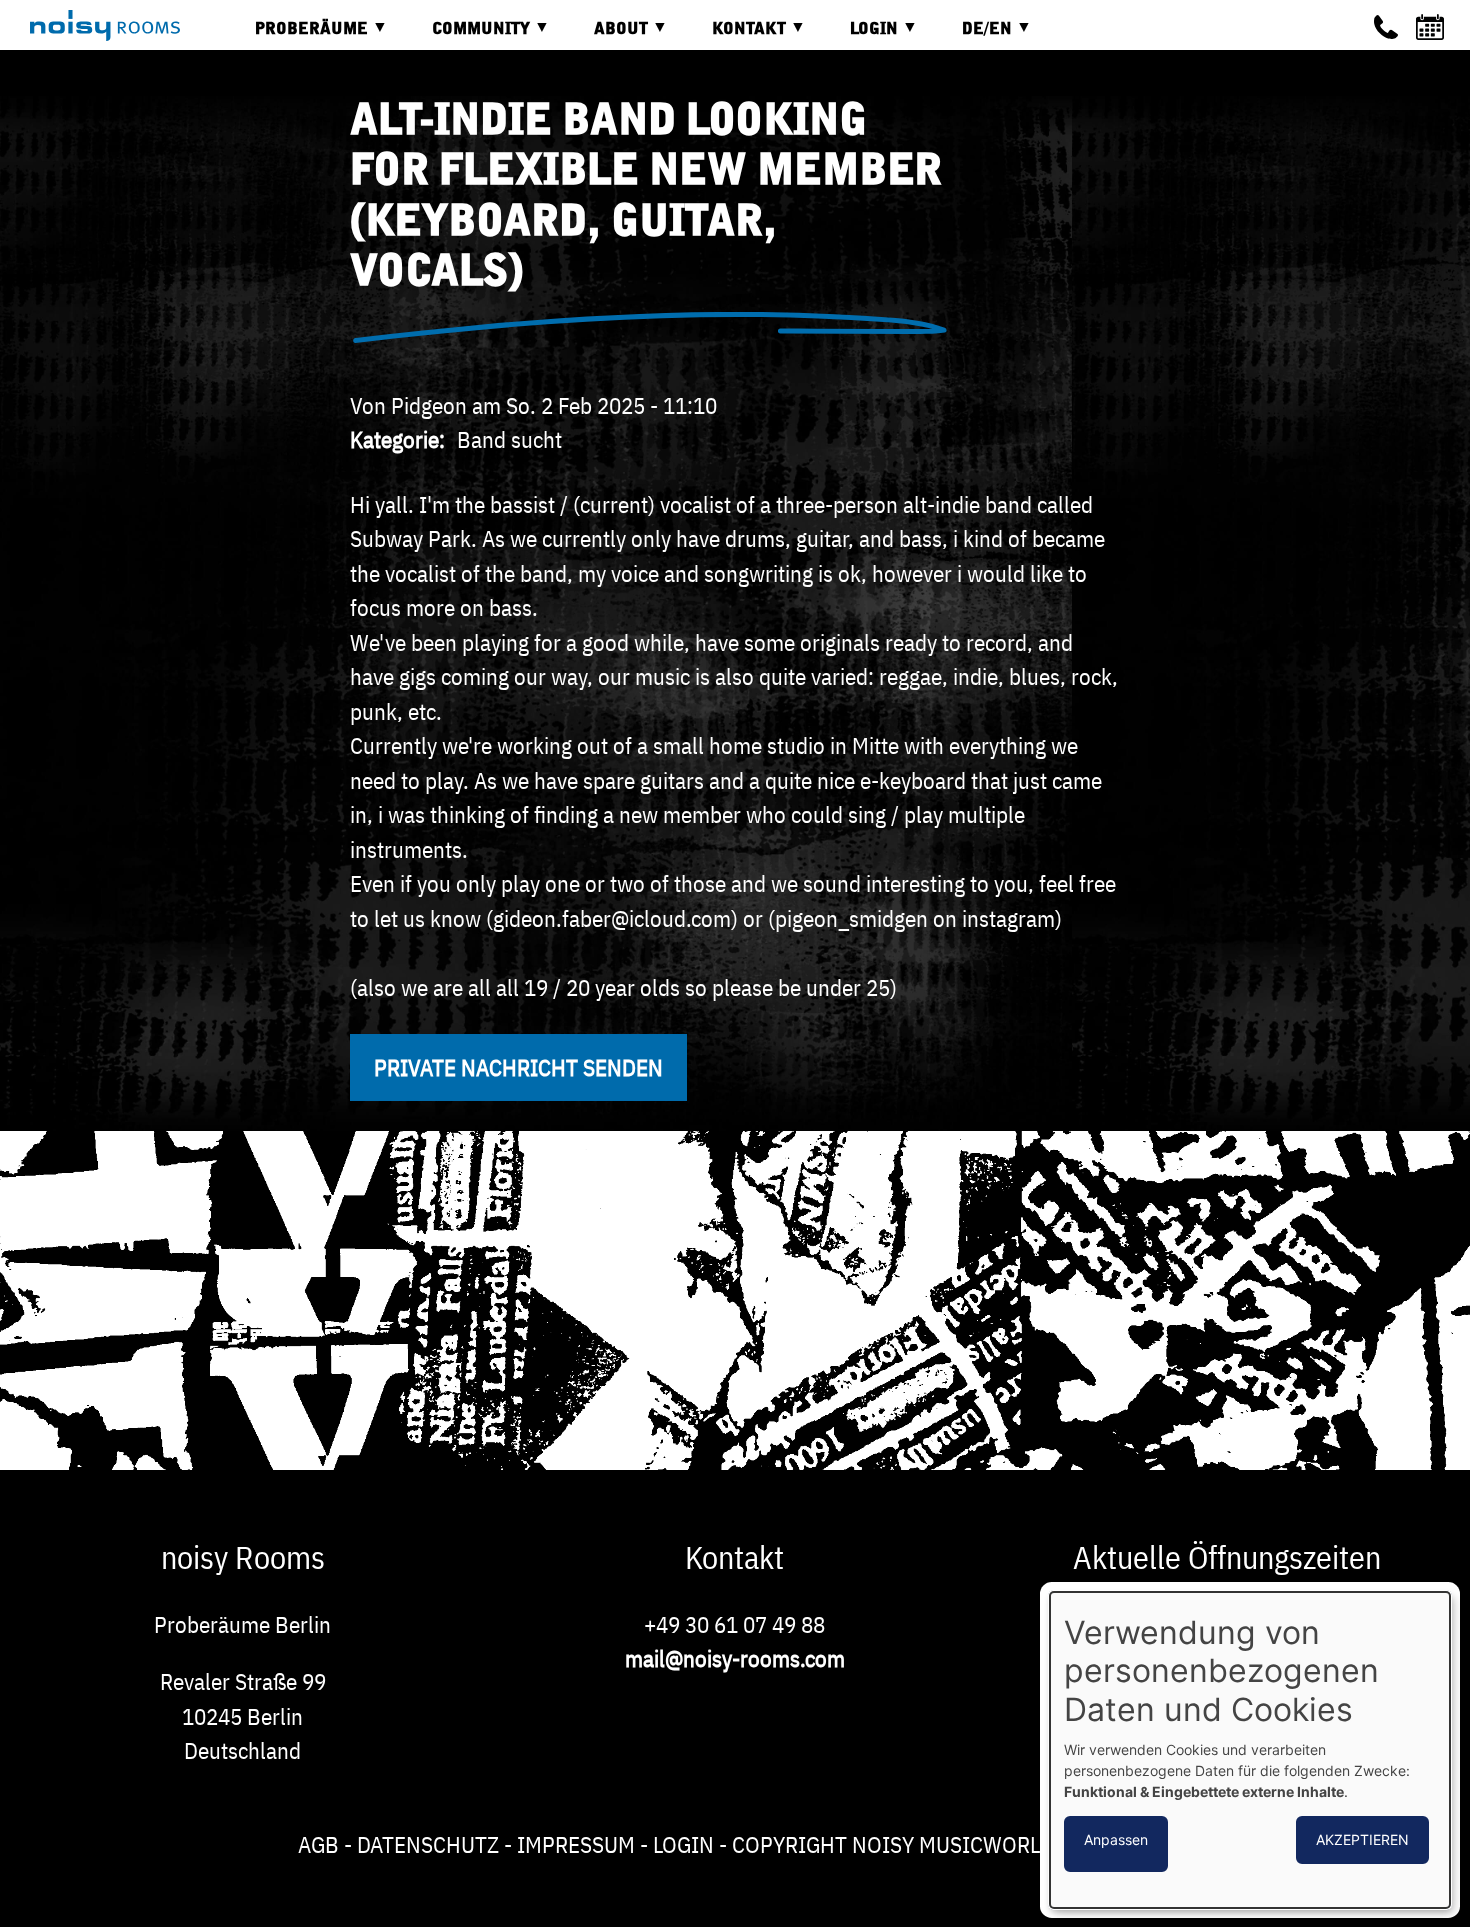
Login (683, 1844)
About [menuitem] (606, 36)
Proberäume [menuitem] (296, 36)
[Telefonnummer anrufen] (1386, 27)
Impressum (576, 1844)
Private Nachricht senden (518, 1067)
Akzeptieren (1362, 1839)
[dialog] (1250, 1750)
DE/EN (972, 36)
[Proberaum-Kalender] (1433, 27)
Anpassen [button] (1116, 1839)
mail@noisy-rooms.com (735, 1658)
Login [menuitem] (859, 36)
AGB (318, 1844)
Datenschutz (428, 1844)
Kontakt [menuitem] (734, 36)
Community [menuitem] (466, 36)
